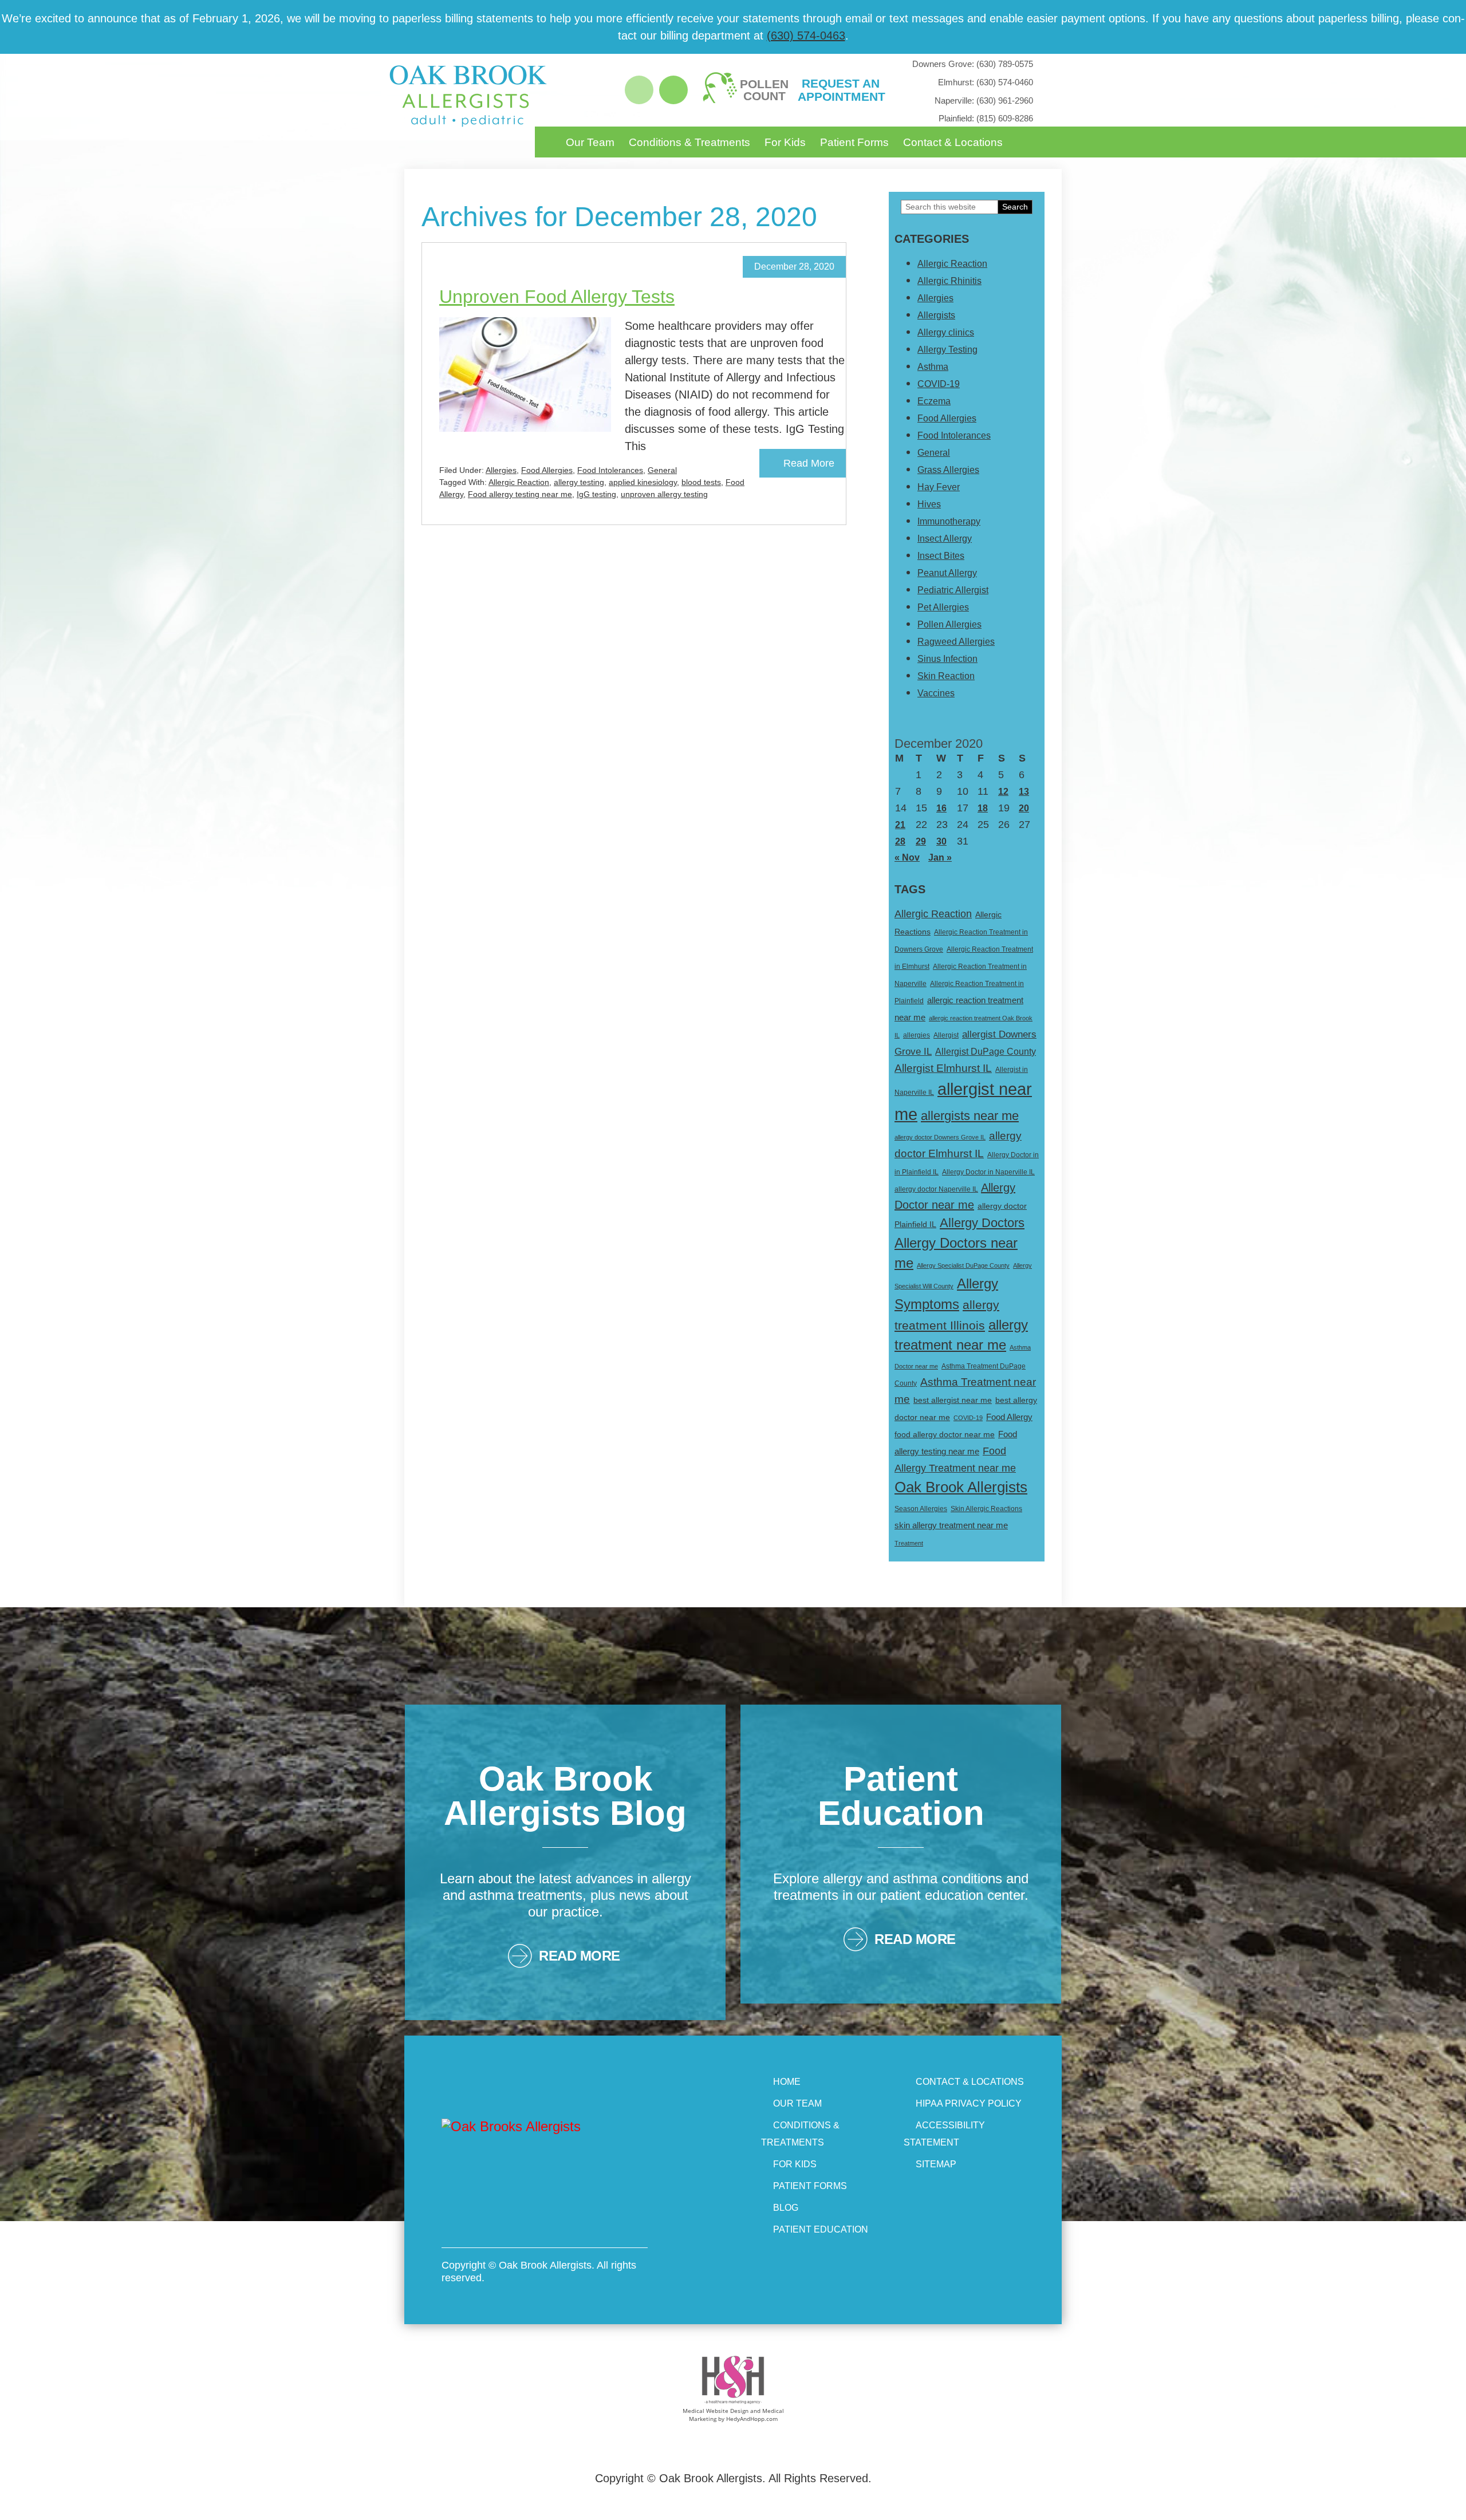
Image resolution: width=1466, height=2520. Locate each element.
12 (1003, 792)
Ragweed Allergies (956, 642)
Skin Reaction (946, 676)
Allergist (946, 1035)
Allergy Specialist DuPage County (963, 1265)
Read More (809, 463)
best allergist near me (953, 1400)
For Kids (785, 142)
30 (941, 841)
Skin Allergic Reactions (986, 1509)
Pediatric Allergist (953, 590)
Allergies (501, 470)
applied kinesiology (643, 482)
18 (983, 808)
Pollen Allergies (949, 624)
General (662, 470)
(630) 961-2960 (984, 100)
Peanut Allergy (947, 573)
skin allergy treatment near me (951, 1525)
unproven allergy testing (664, 494)
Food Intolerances (610, 470)
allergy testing (579, 482)
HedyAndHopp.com (752, 2419)
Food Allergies (547, 470)
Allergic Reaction (519, 482)
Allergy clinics (946, 332)
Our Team (590, 142)
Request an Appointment (841, 90)
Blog (786, 2208)
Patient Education (821, 2229)
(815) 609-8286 (986, 118)
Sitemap (936, 2164)
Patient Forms (854, 142)
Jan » (940, 857)
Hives (929, 504)
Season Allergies (921, 1509)
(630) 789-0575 (973, 64)
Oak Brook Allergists (961, 1487)
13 (1024, 792)
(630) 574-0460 (986, 82)
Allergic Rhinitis (949, 281)
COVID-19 (939, 384)
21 (900, 825)
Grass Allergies (948, 470)
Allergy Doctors (982, 1223)
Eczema (934, 401)
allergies (917, 1035)
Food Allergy (1009, 1417)
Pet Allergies (943, 607)
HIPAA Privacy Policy (969, 2103)
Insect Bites (941, 556)
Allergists (936, 315)
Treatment (909, 1543)
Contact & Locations (953, 142)
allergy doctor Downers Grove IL (940, 1137)
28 (900, 841)
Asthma (933, 367)
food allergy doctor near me (945, 1434)
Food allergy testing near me (520, 494)
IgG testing (596, 494)
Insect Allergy (945, 539)
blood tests (701, 482)
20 (1024, 808)
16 (941, 808)
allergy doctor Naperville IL (936, 1189)
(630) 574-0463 (806, 36)
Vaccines (936, 693)
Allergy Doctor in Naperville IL (988, 1172)
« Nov (907, 857)
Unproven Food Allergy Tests (557, 297)
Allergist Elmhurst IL (943, 1068)
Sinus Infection (947, 659)
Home (787, 2082)
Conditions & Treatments (689, 142)
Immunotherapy (949, 521)
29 (921, 841)
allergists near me (970, 1116)
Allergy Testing (947, 350)
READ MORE (580, 1956)
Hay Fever (939, 487)
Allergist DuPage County (986, 1052)
